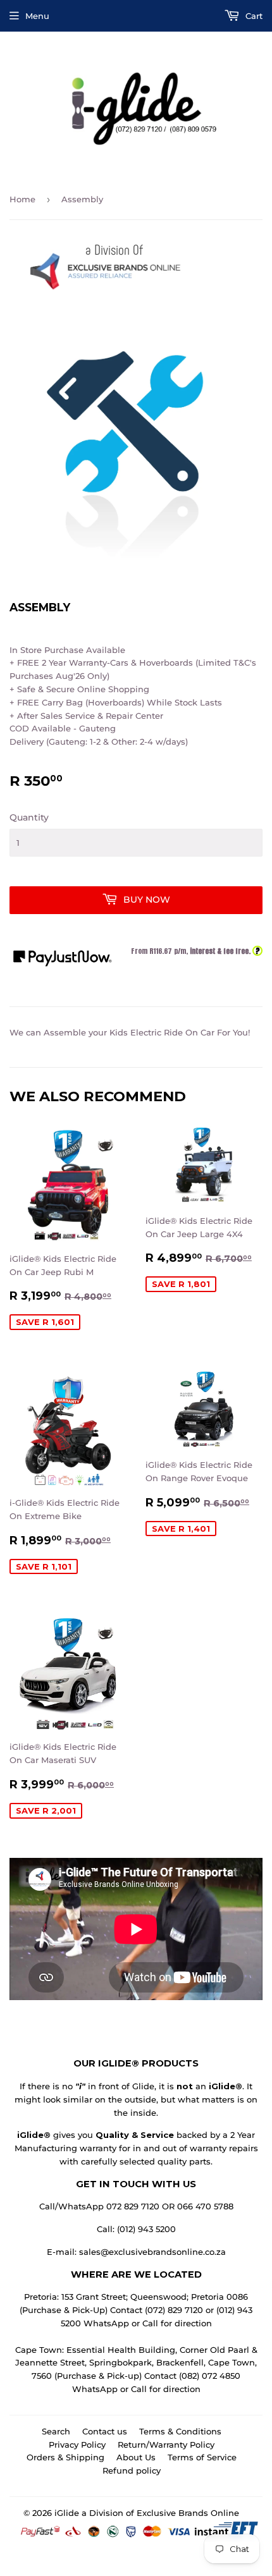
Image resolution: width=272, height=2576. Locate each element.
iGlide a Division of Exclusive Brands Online (147, 2513)
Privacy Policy (77, 2445)
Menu (37, 16)
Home (22, 199)
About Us (136, 2457)
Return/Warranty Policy (166, 2445)
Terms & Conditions (180, 2431)
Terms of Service (202, 2457)
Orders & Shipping (65, 2457)
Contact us (105, 2431)
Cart (253, 16)
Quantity (29, 817)
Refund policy (132, 2470)
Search (56, 2431)
